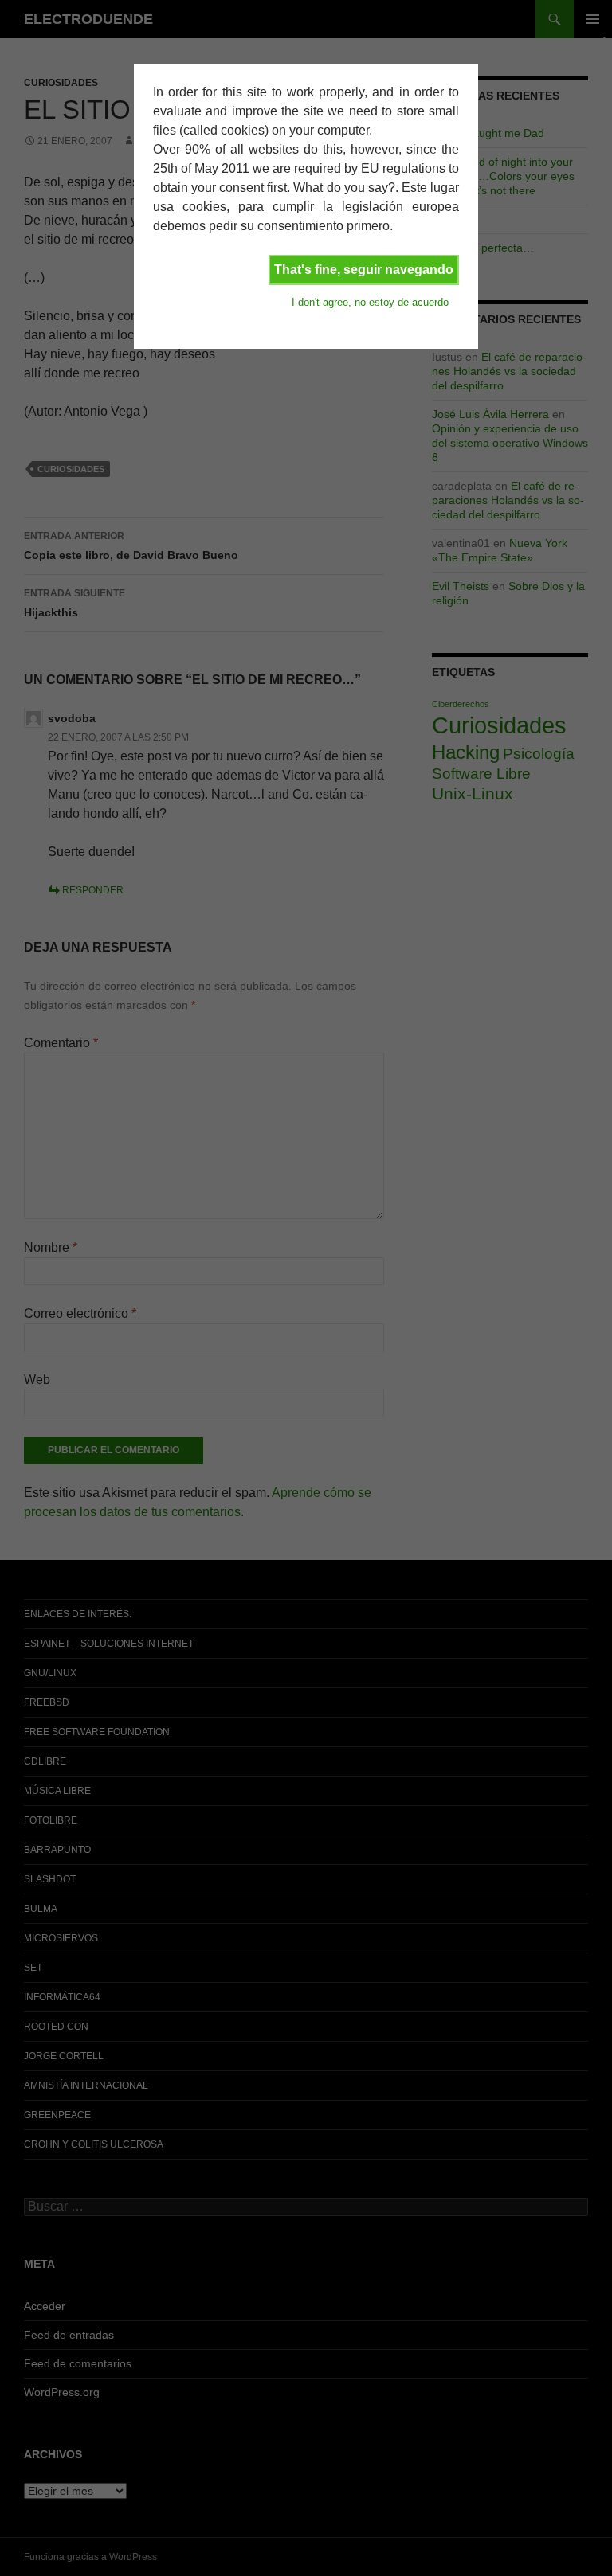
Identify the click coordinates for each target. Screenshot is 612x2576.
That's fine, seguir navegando (364, 270)
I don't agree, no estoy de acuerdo (370, 302)
